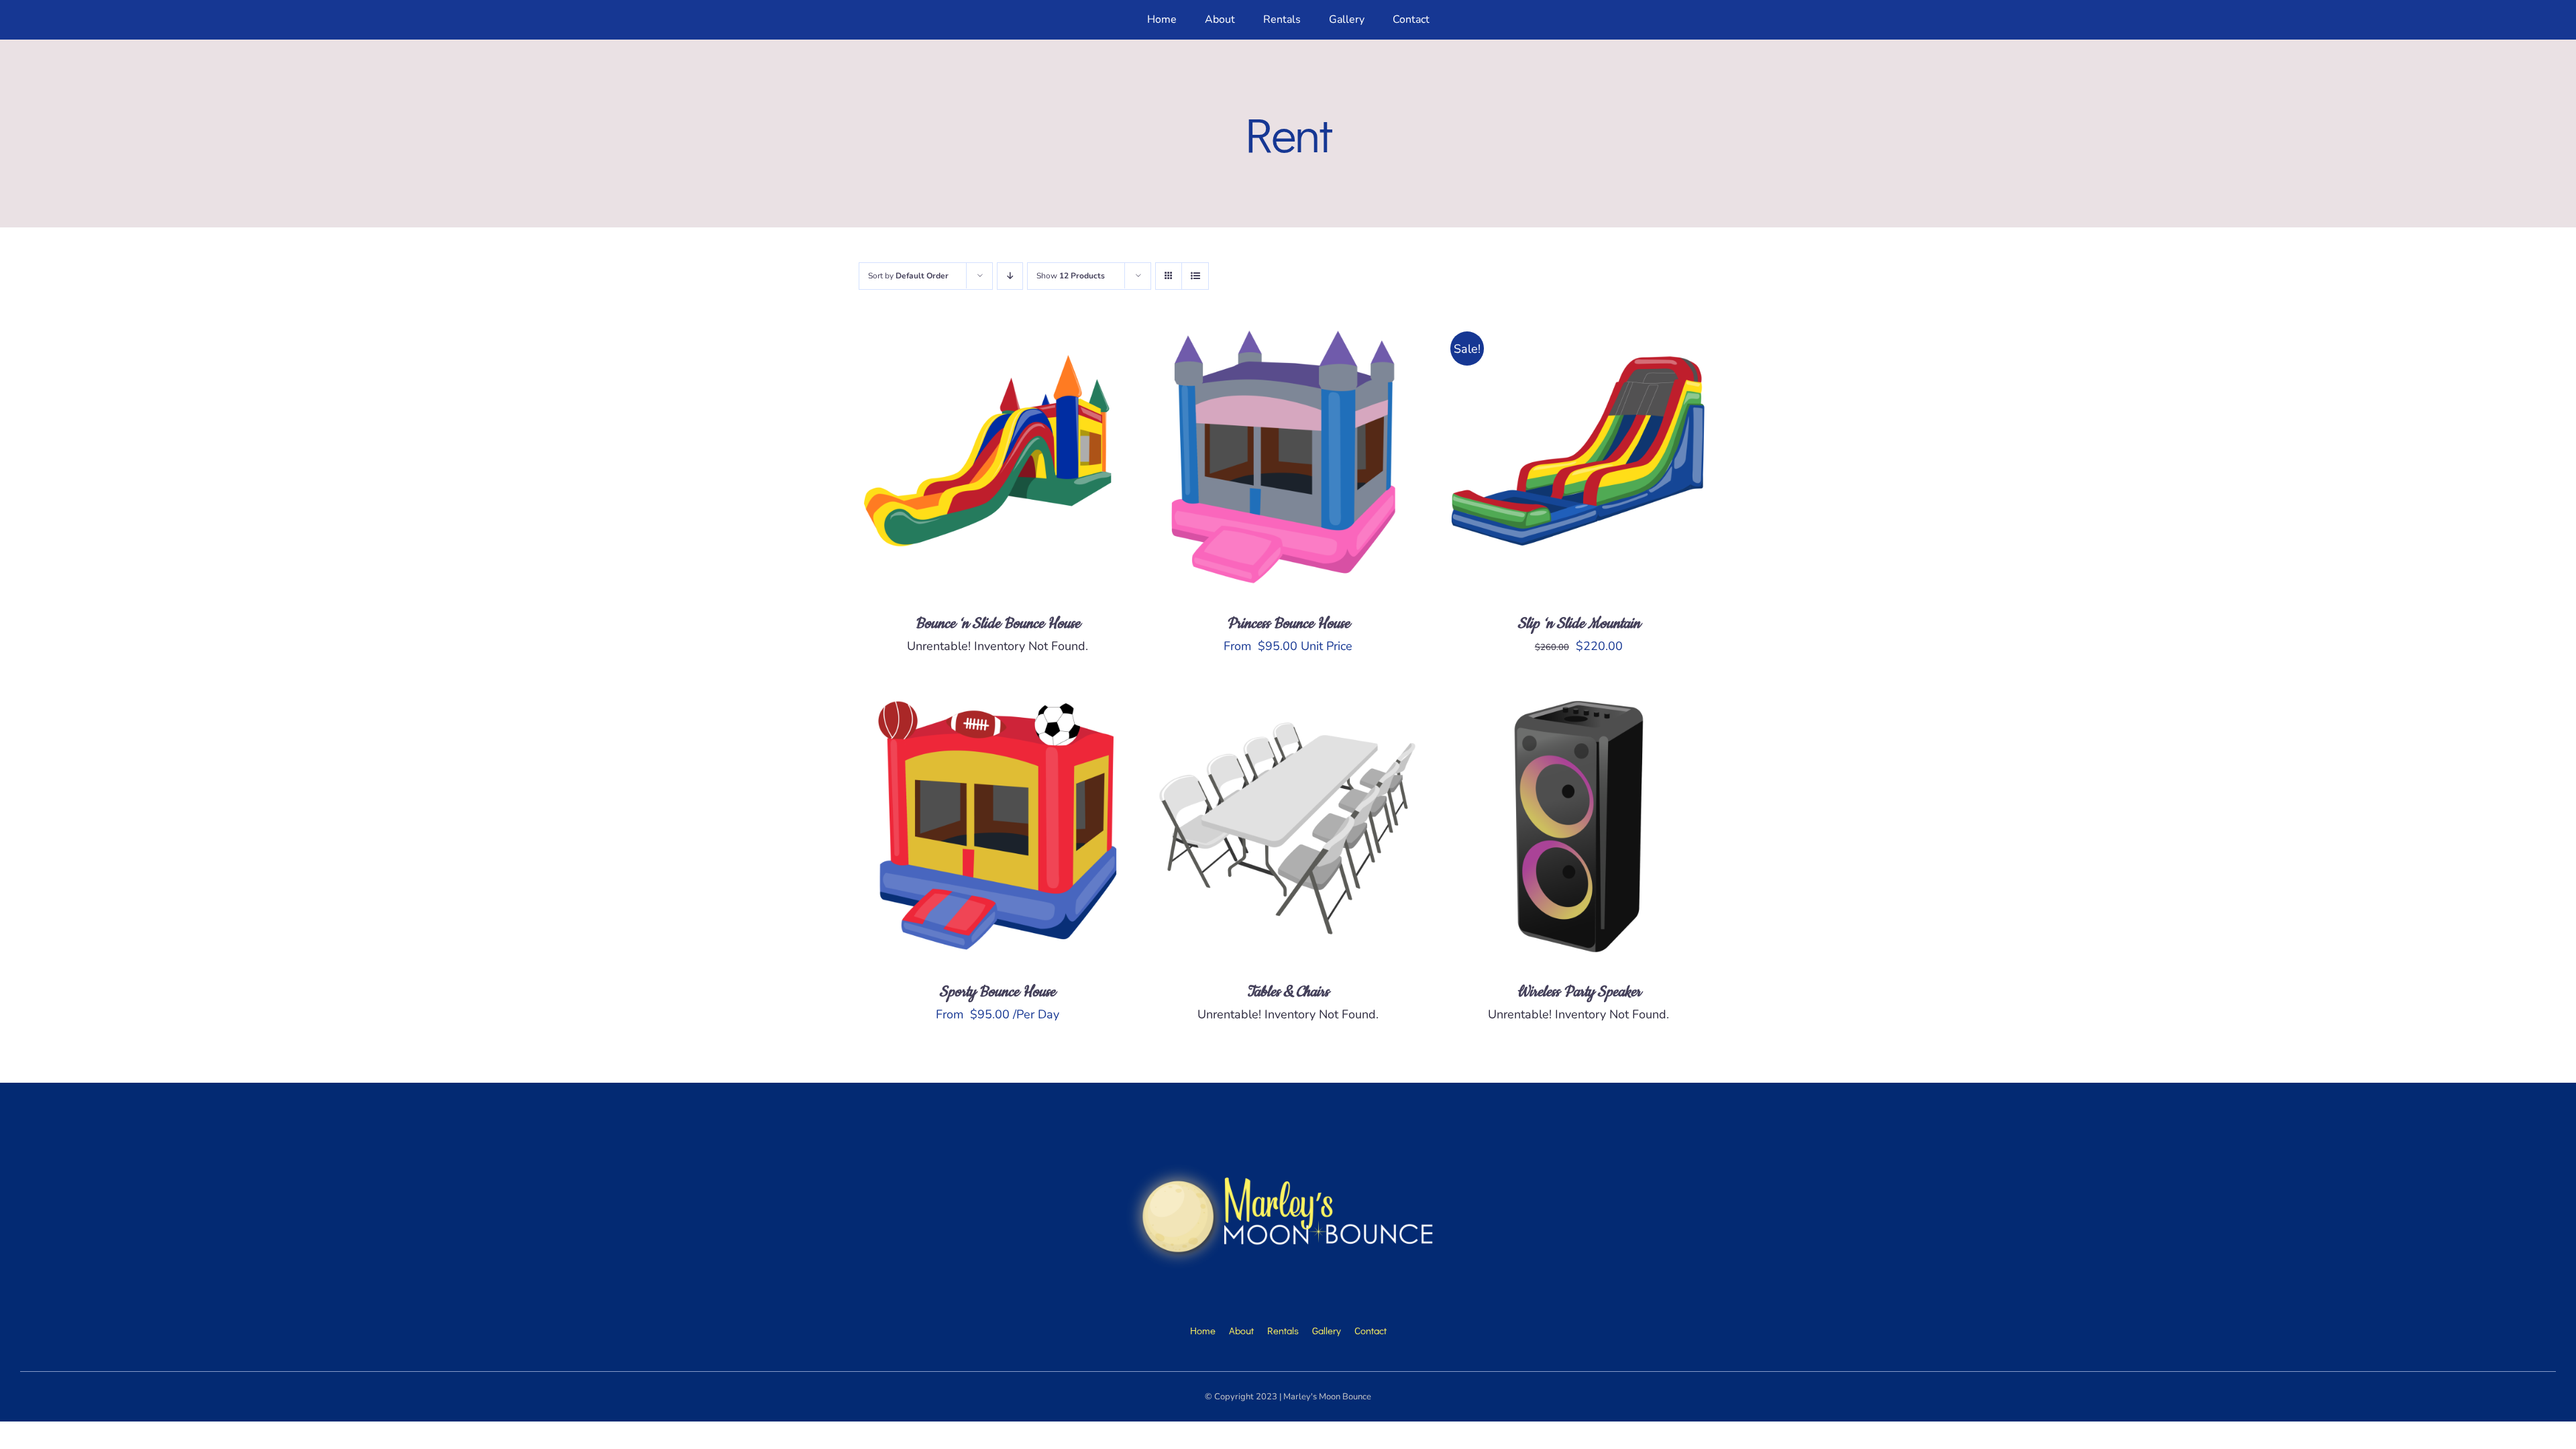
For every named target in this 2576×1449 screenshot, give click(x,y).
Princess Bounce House (1288, 624)
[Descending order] (1010, 276)
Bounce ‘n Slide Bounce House (998, 624)
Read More (953, 460)
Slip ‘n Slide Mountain (1579, 624)
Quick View (1042, 460)
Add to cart (1534, 460)
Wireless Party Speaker (1579, 992)
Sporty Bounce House (997, 992)
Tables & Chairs (1288, 992)
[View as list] (1195, 276)
